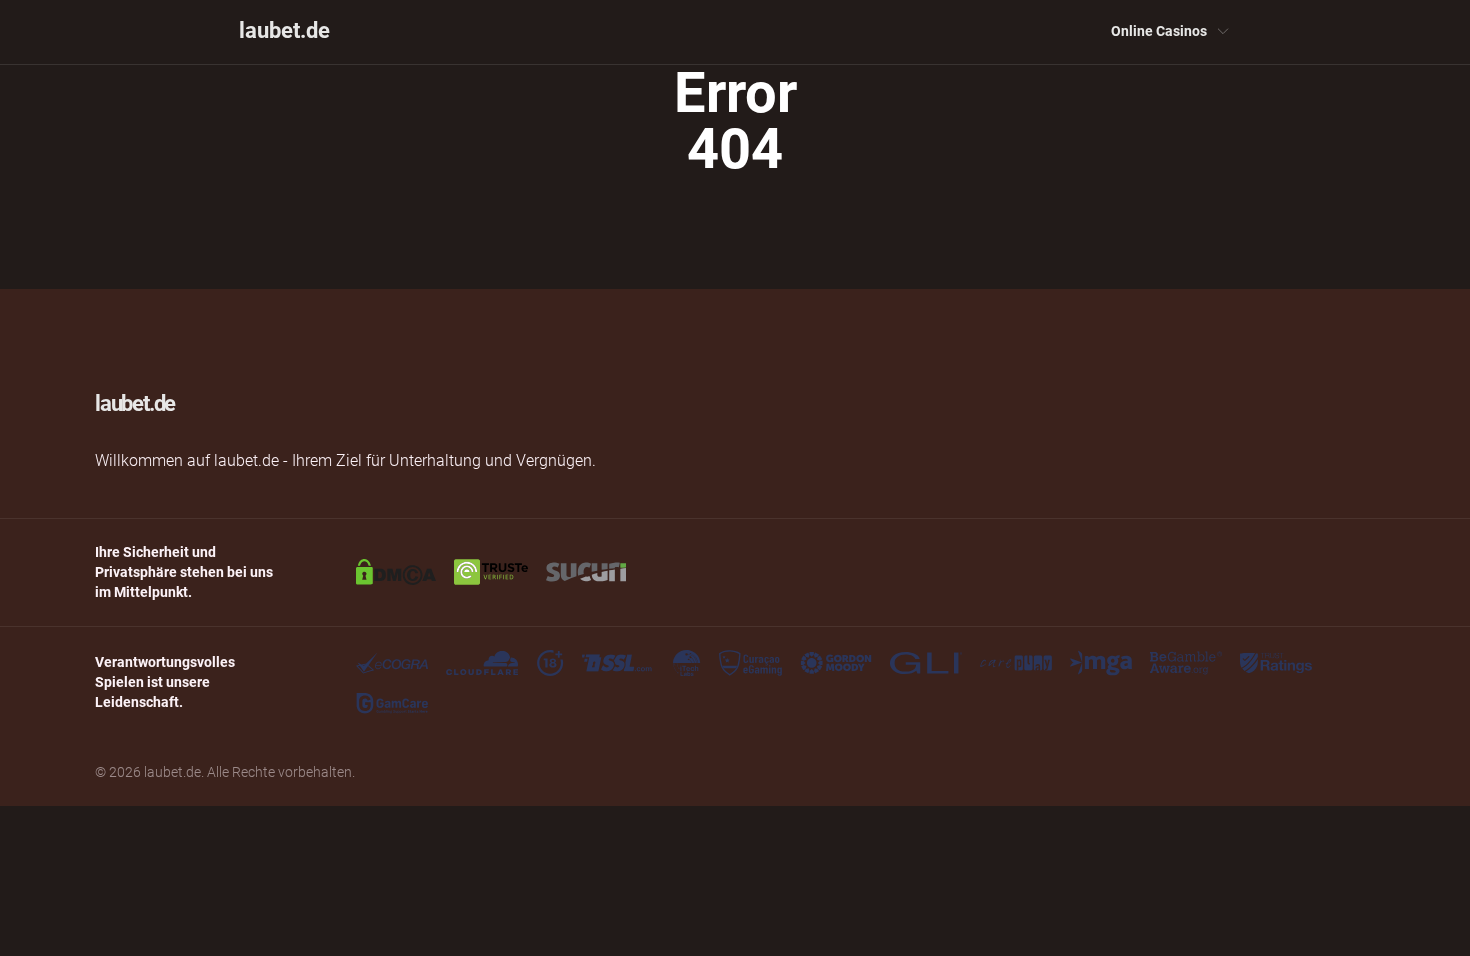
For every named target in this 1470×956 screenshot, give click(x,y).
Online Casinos (1159, 31)
